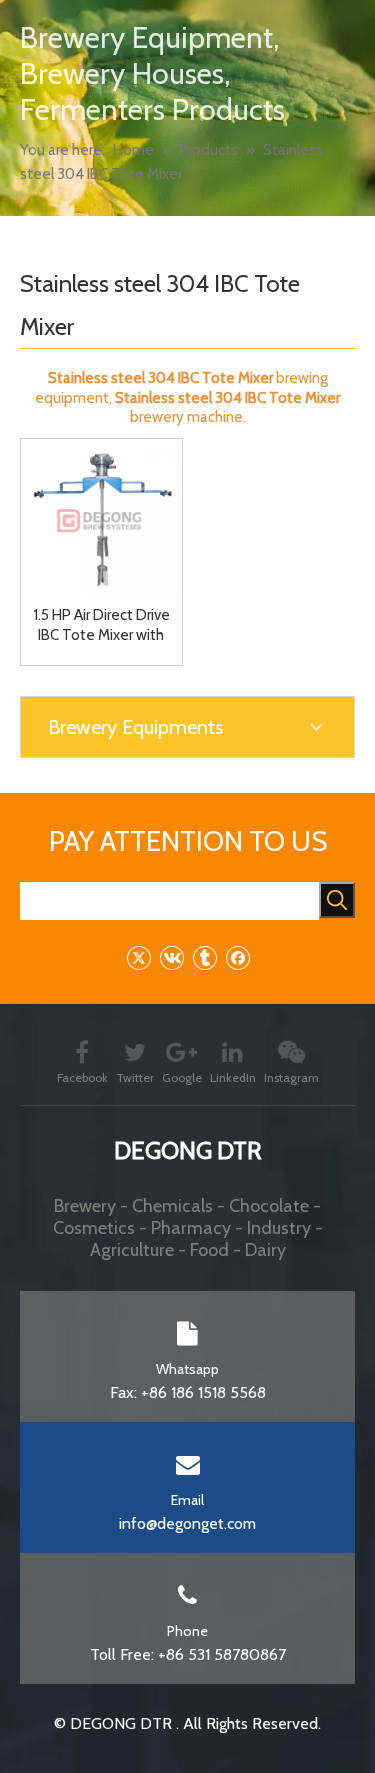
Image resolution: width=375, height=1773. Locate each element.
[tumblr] (204, 957)
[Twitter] (138, 957)
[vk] (171, 957)
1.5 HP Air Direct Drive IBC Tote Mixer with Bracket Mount (101, 625)
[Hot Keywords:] (337, 900)
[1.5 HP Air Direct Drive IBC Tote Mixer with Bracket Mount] (101, 518)
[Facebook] (237, 957)
